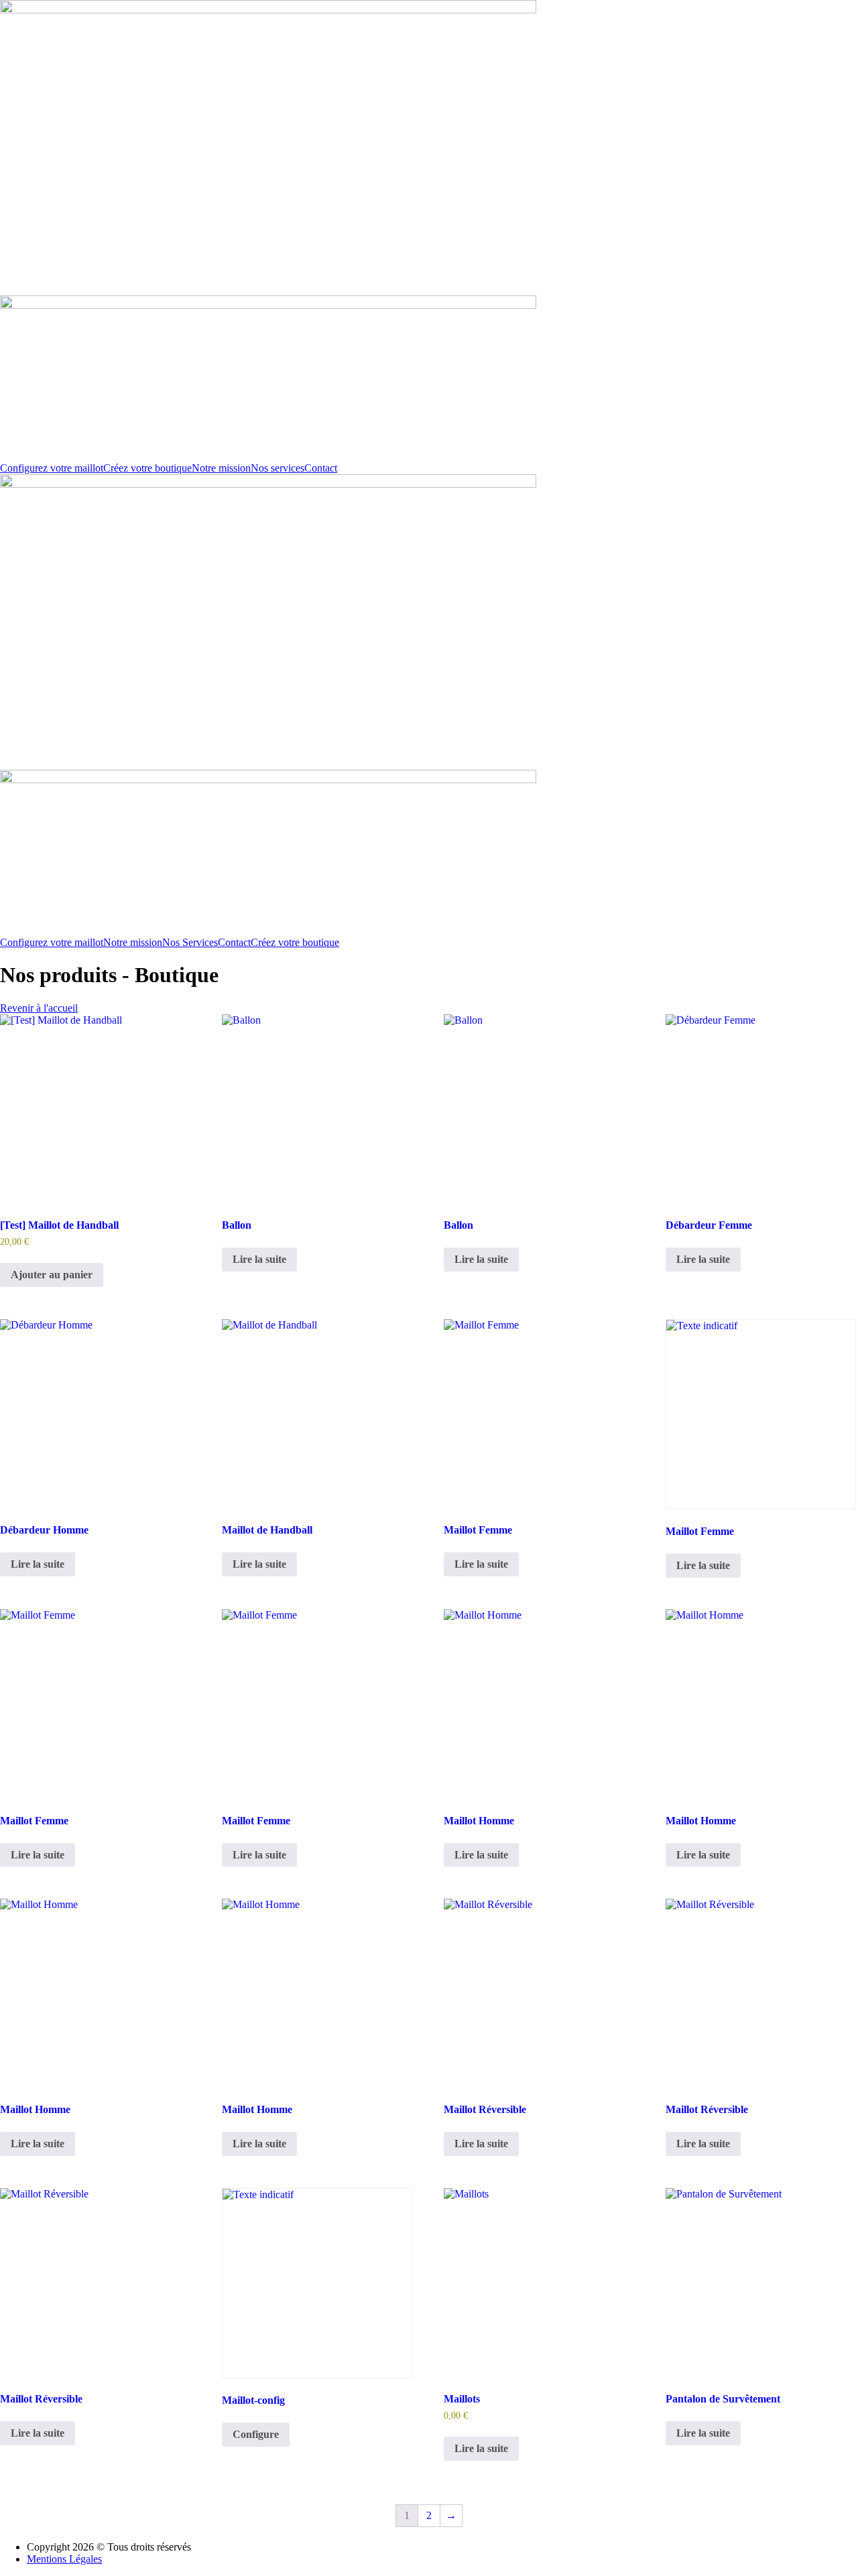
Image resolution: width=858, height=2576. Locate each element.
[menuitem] (221, 468)
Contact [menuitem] (321, 468)
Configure (256, 2434)
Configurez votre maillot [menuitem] (52, 468)
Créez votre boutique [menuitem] (147, 468)
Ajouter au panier (52, 1275)
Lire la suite (259, 1259)
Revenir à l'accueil (39, 1008)
